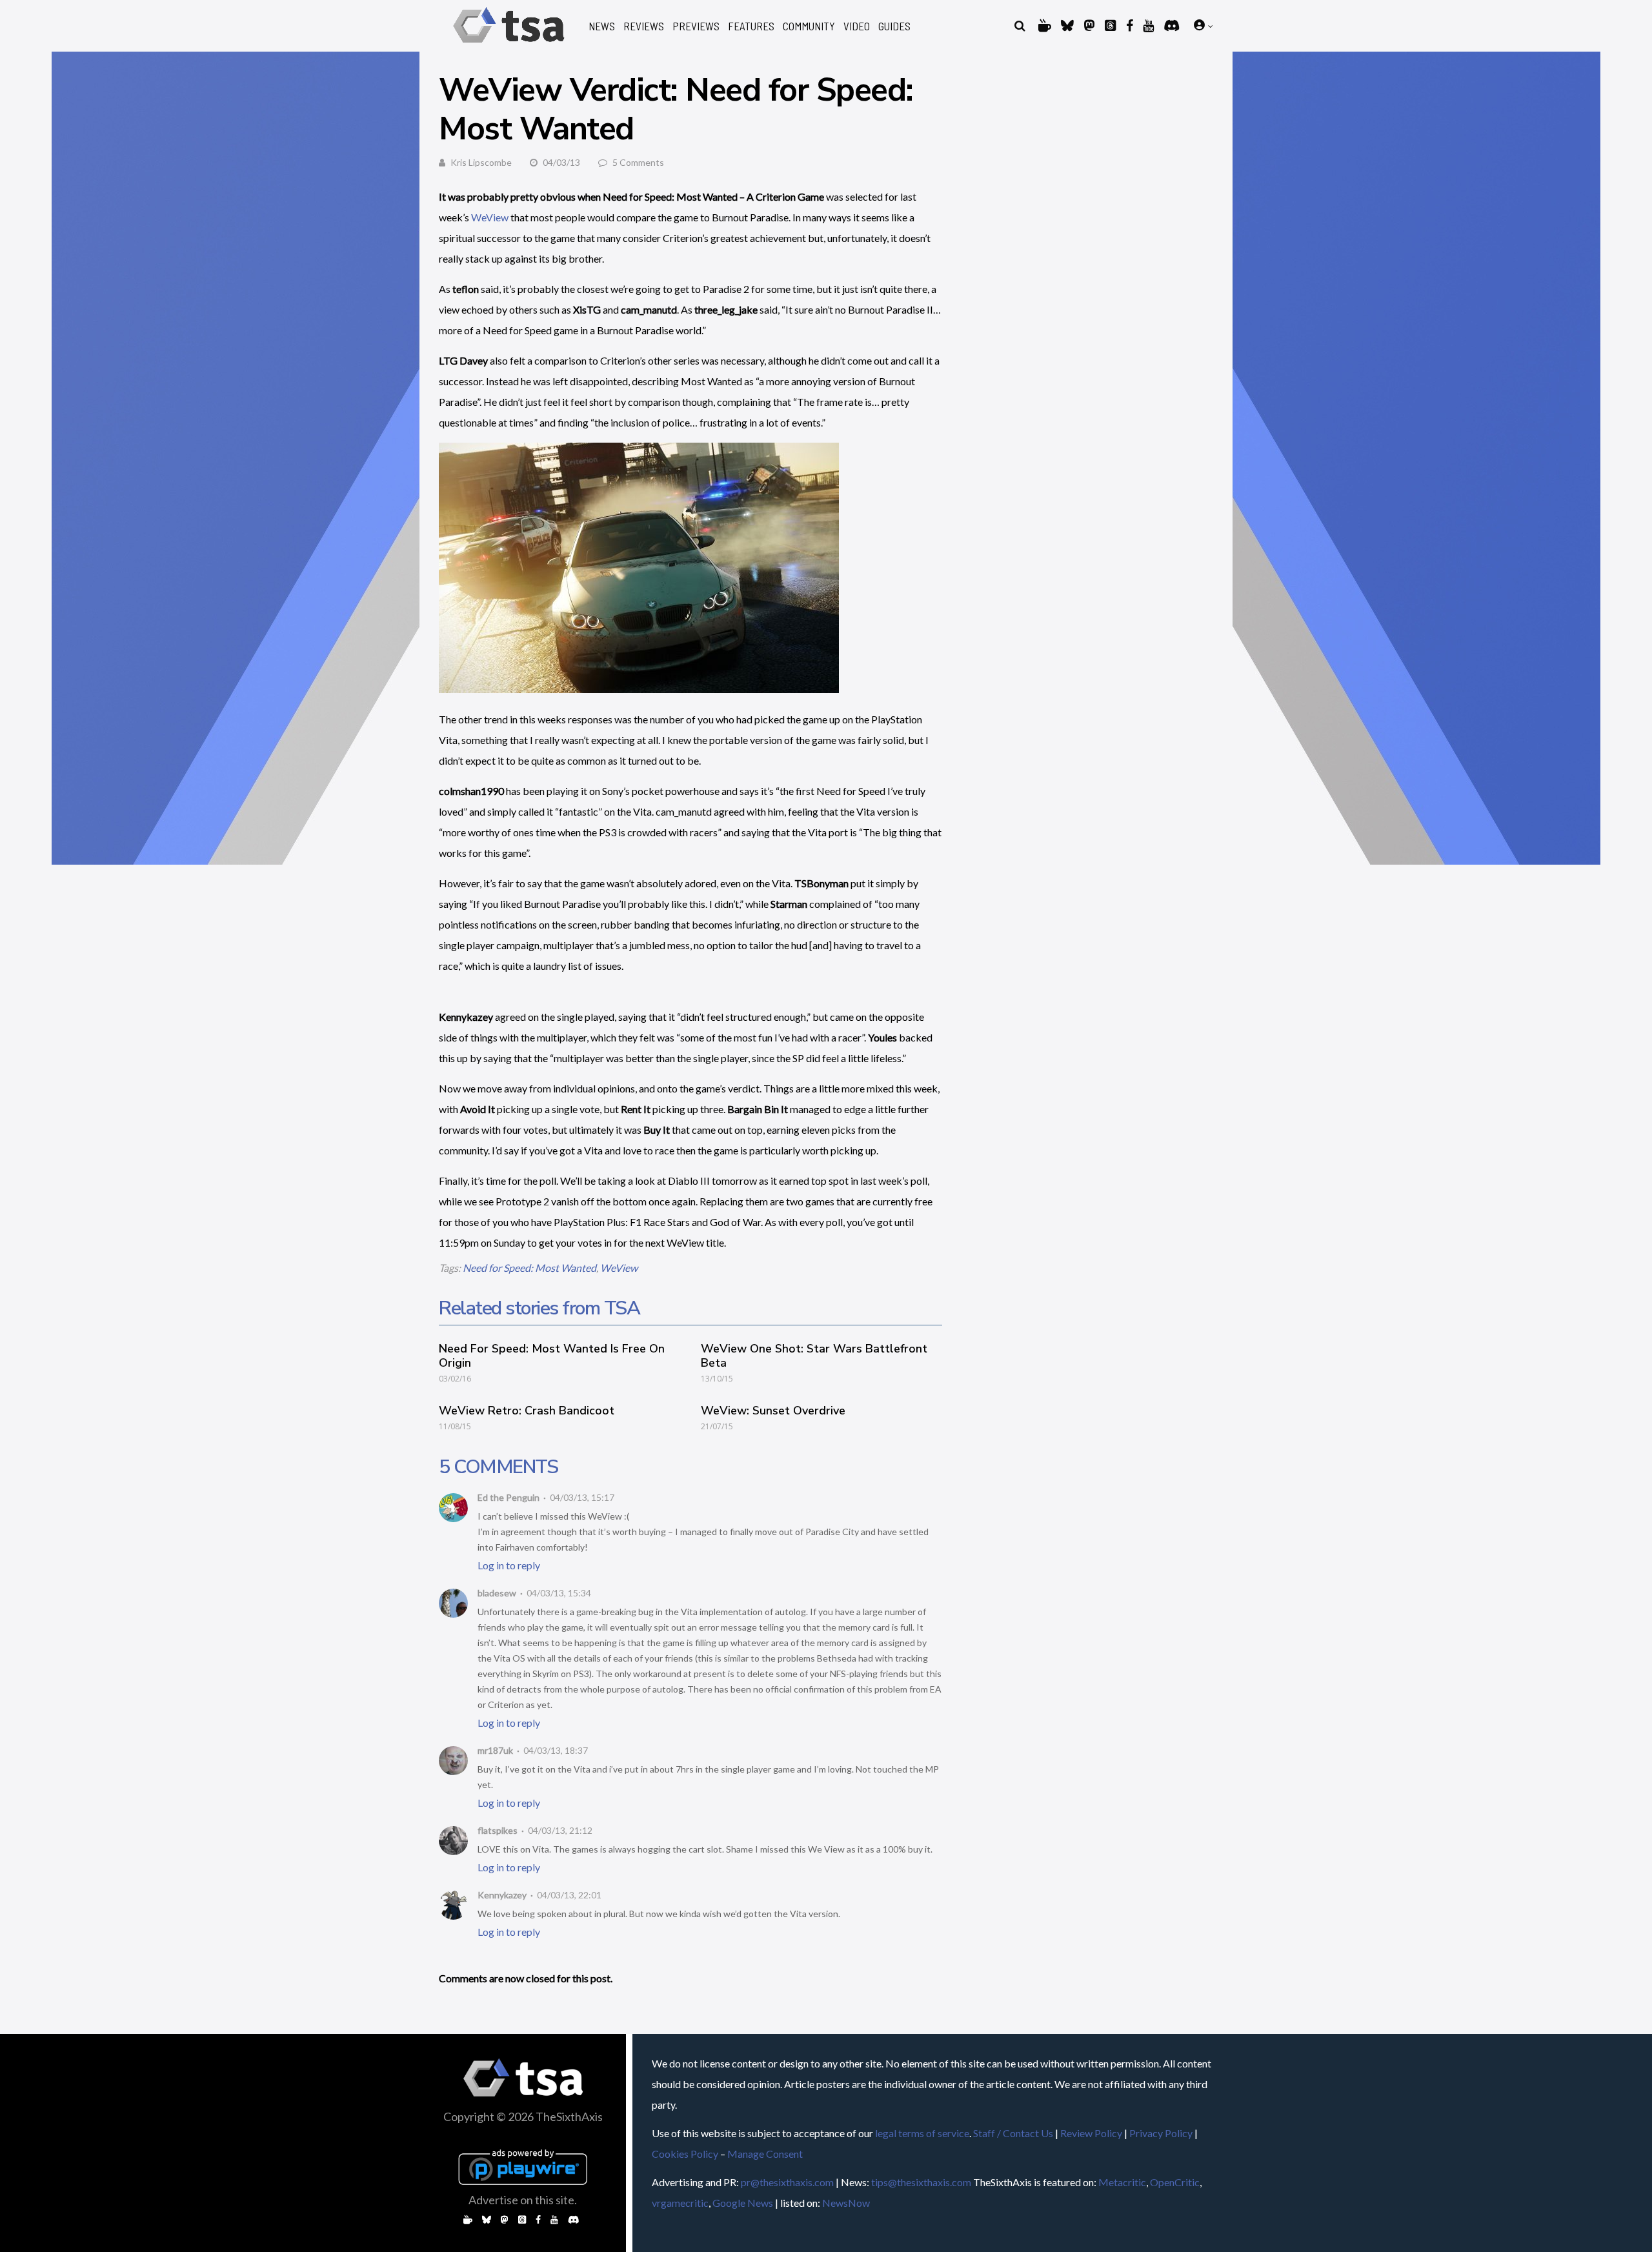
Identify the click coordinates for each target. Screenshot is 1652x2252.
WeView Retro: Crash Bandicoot (527, 1411)
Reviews (644, 26)
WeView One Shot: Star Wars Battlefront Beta (814, 1356)
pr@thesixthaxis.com (787, 2182)
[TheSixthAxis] (509, 45)
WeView (490, 217)
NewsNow (846, 2203)
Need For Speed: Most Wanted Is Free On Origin (552, 1356)
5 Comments (638, 162)
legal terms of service (922, 2133)
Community (809, 26)
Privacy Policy (1161, 2133)
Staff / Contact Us (1013, 2133)
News (602, 26)
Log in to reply (509, 1565)
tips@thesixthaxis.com (921, 2182)
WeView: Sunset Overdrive (773, 1411)
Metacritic (1122, 2182)
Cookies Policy (685, 2154)
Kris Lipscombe (481, 162)
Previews (696, 26)
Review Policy (1091, 2133)
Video (857, 26)
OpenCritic (1175, 2182)
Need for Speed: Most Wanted (529, 1268)
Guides (894, 26)
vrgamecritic (680, 2203)
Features (751, 26)
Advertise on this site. (523, 2200)
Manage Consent (765, 2154)
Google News (743, 2203)
